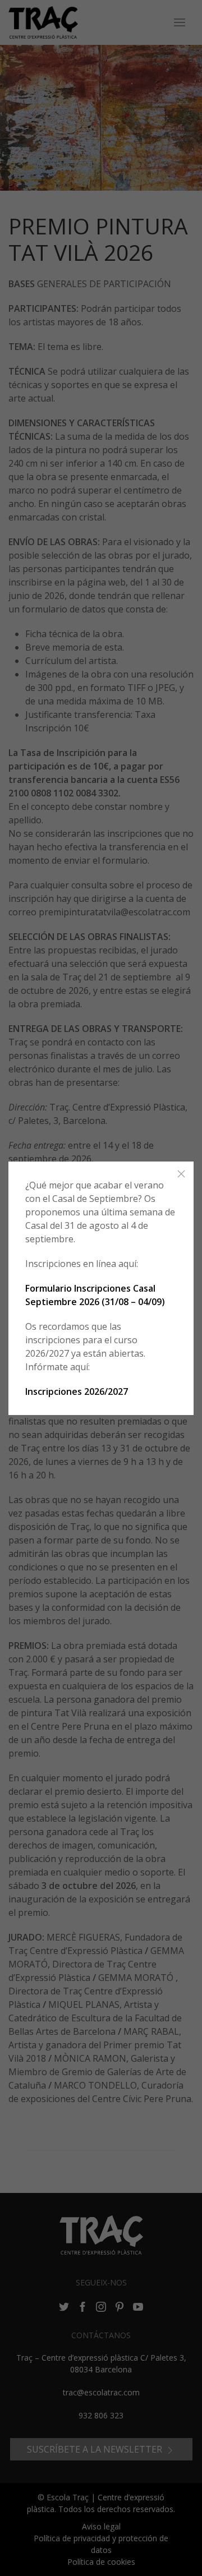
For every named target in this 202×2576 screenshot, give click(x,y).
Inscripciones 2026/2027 (77, 1391)
